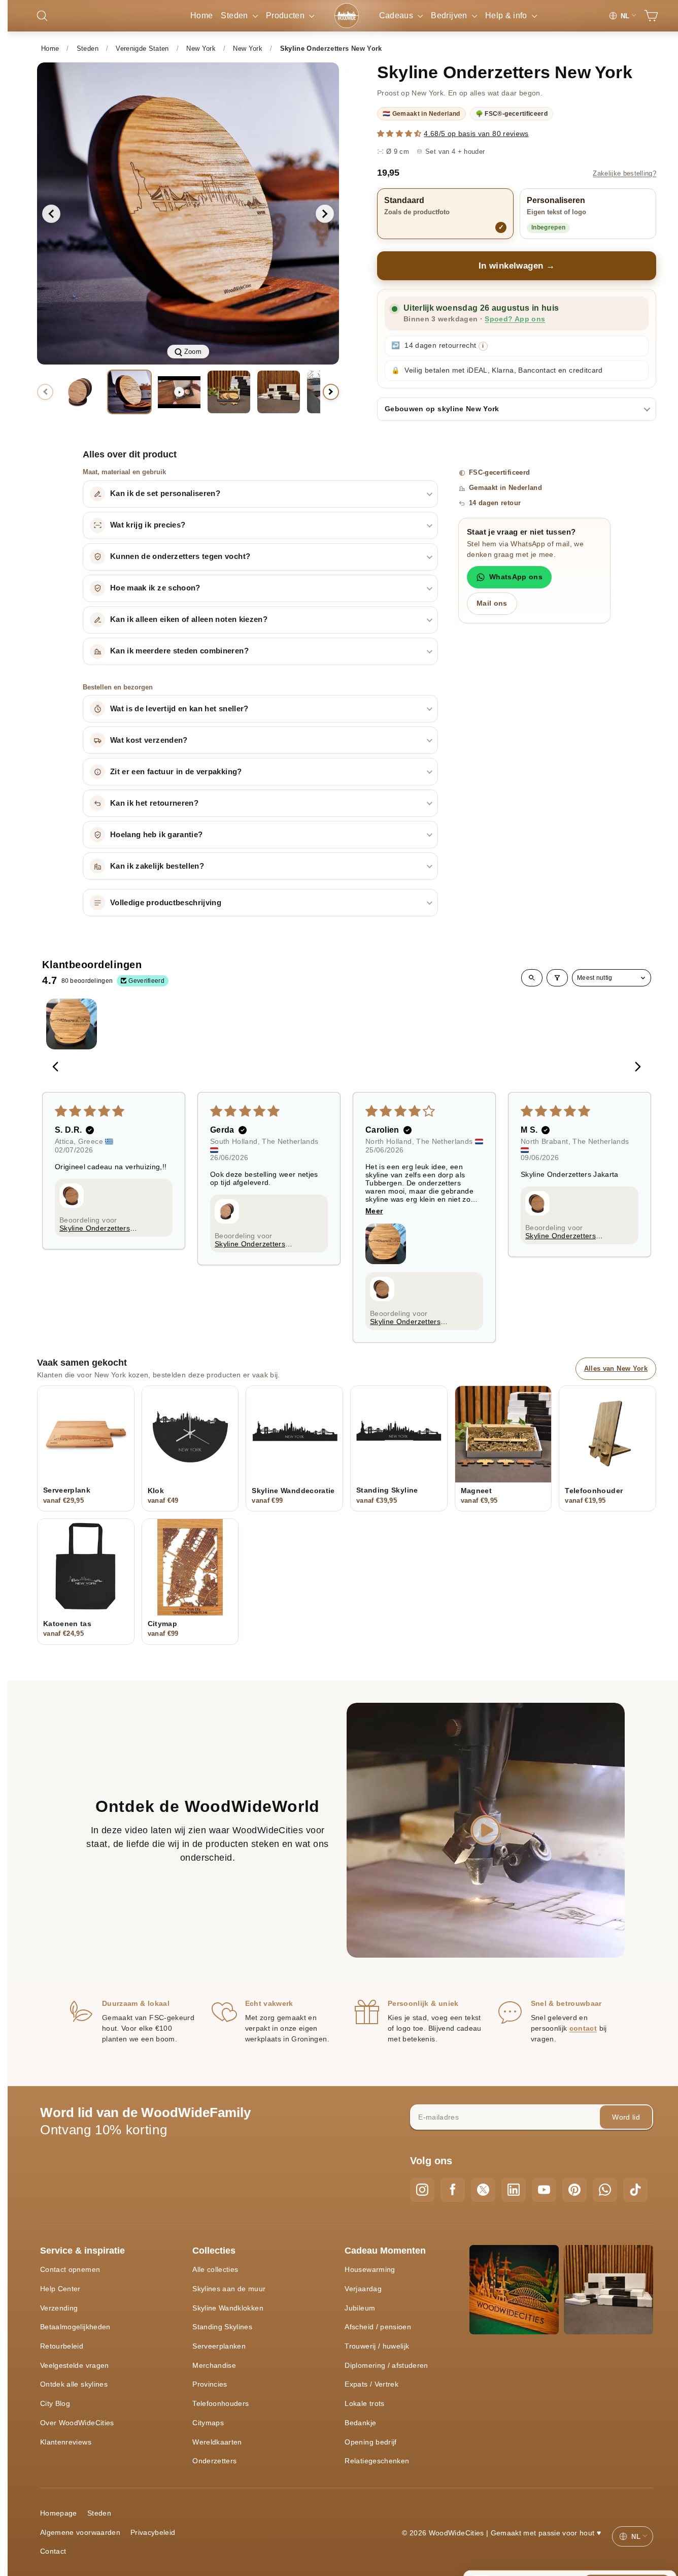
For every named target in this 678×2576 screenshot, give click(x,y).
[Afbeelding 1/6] (80, 392)
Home (201, 15)
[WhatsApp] (605, 2190)
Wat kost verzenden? (149, 740)
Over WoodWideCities (77, 2423)
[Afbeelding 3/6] (229, 392)
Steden (235, 15)
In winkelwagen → (517, 266)
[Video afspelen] (179, 392)
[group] (188, 213)
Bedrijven (450, 15)
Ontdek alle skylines (74, 2384)
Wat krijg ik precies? (148, 525)
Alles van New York (616, 1368)
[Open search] (532, 978)
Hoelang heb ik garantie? (156, 835)
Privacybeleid (153, 2532)
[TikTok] (635, 2190)
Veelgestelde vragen (75, 2365)
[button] (400, 134)
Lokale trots (364, 2403)
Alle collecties (215, 2269)
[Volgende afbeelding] (325, 214)
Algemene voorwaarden (80, 2532)
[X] (483, 2190)
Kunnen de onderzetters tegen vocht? (180, 556)
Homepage (59, 2513)
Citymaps (208, 2423)
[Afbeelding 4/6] (279, 392)
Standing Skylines (222, 2327)
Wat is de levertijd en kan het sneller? (179, 709)
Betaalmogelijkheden (75, 2327)
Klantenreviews (66, 2442)
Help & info (507, 15)
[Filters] (557, 978)
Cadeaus (397, 15)
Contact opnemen (70, 2269)
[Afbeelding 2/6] (129, 392)
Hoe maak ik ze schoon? (155, 588)
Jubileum (360, 2308)
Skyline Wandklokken (228, 2308)
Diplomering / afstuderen (386, 2365)
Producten (286, 15)
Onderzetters (214, 2461)
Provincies (210, 2384)
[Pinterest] (574, 2190)
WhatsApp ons (516, 577)
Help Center (60, 2289)
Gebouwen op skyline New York (442, 409)
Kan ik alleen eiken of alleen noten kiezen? (189, 619)
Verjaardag (363, 2289)
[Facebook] (453, 2190)
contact (583, 2028)
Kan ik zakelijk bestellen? (157, 866)
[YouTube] (544, 2190)
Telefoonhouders (221, 2403)
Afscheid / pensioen (378, 2327)
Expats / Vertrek (371, 2384)
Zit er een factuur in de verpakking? (176, 772)
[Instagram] (422, 2190)
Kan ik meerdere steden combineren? (179, 651)
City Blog (55, 2403)
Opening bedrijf (370, 2442)
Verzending (59, 2308)
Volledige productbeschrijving (166, 903)
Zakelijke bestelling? (624, 174)
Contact (53, 2551)
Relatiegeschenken (377, 2461)
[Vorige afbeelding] (51, 214)
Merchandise (214, 2365)
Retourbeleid (62, 2346)
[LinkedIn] (514, 2190)
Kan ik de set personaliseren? (165, 493)
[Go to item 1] (72, 1024)
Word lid (626, 2117)
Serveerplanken (219, 2346)
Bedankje (360, 2423)
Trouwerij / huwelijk (377, 2346)
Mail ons (492, 603)
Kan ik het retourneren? (154, 803)
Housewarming (370, 2269)
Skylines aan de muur (229, 2289)
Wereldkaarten (217, 2442)
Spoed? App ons (515, 319)
